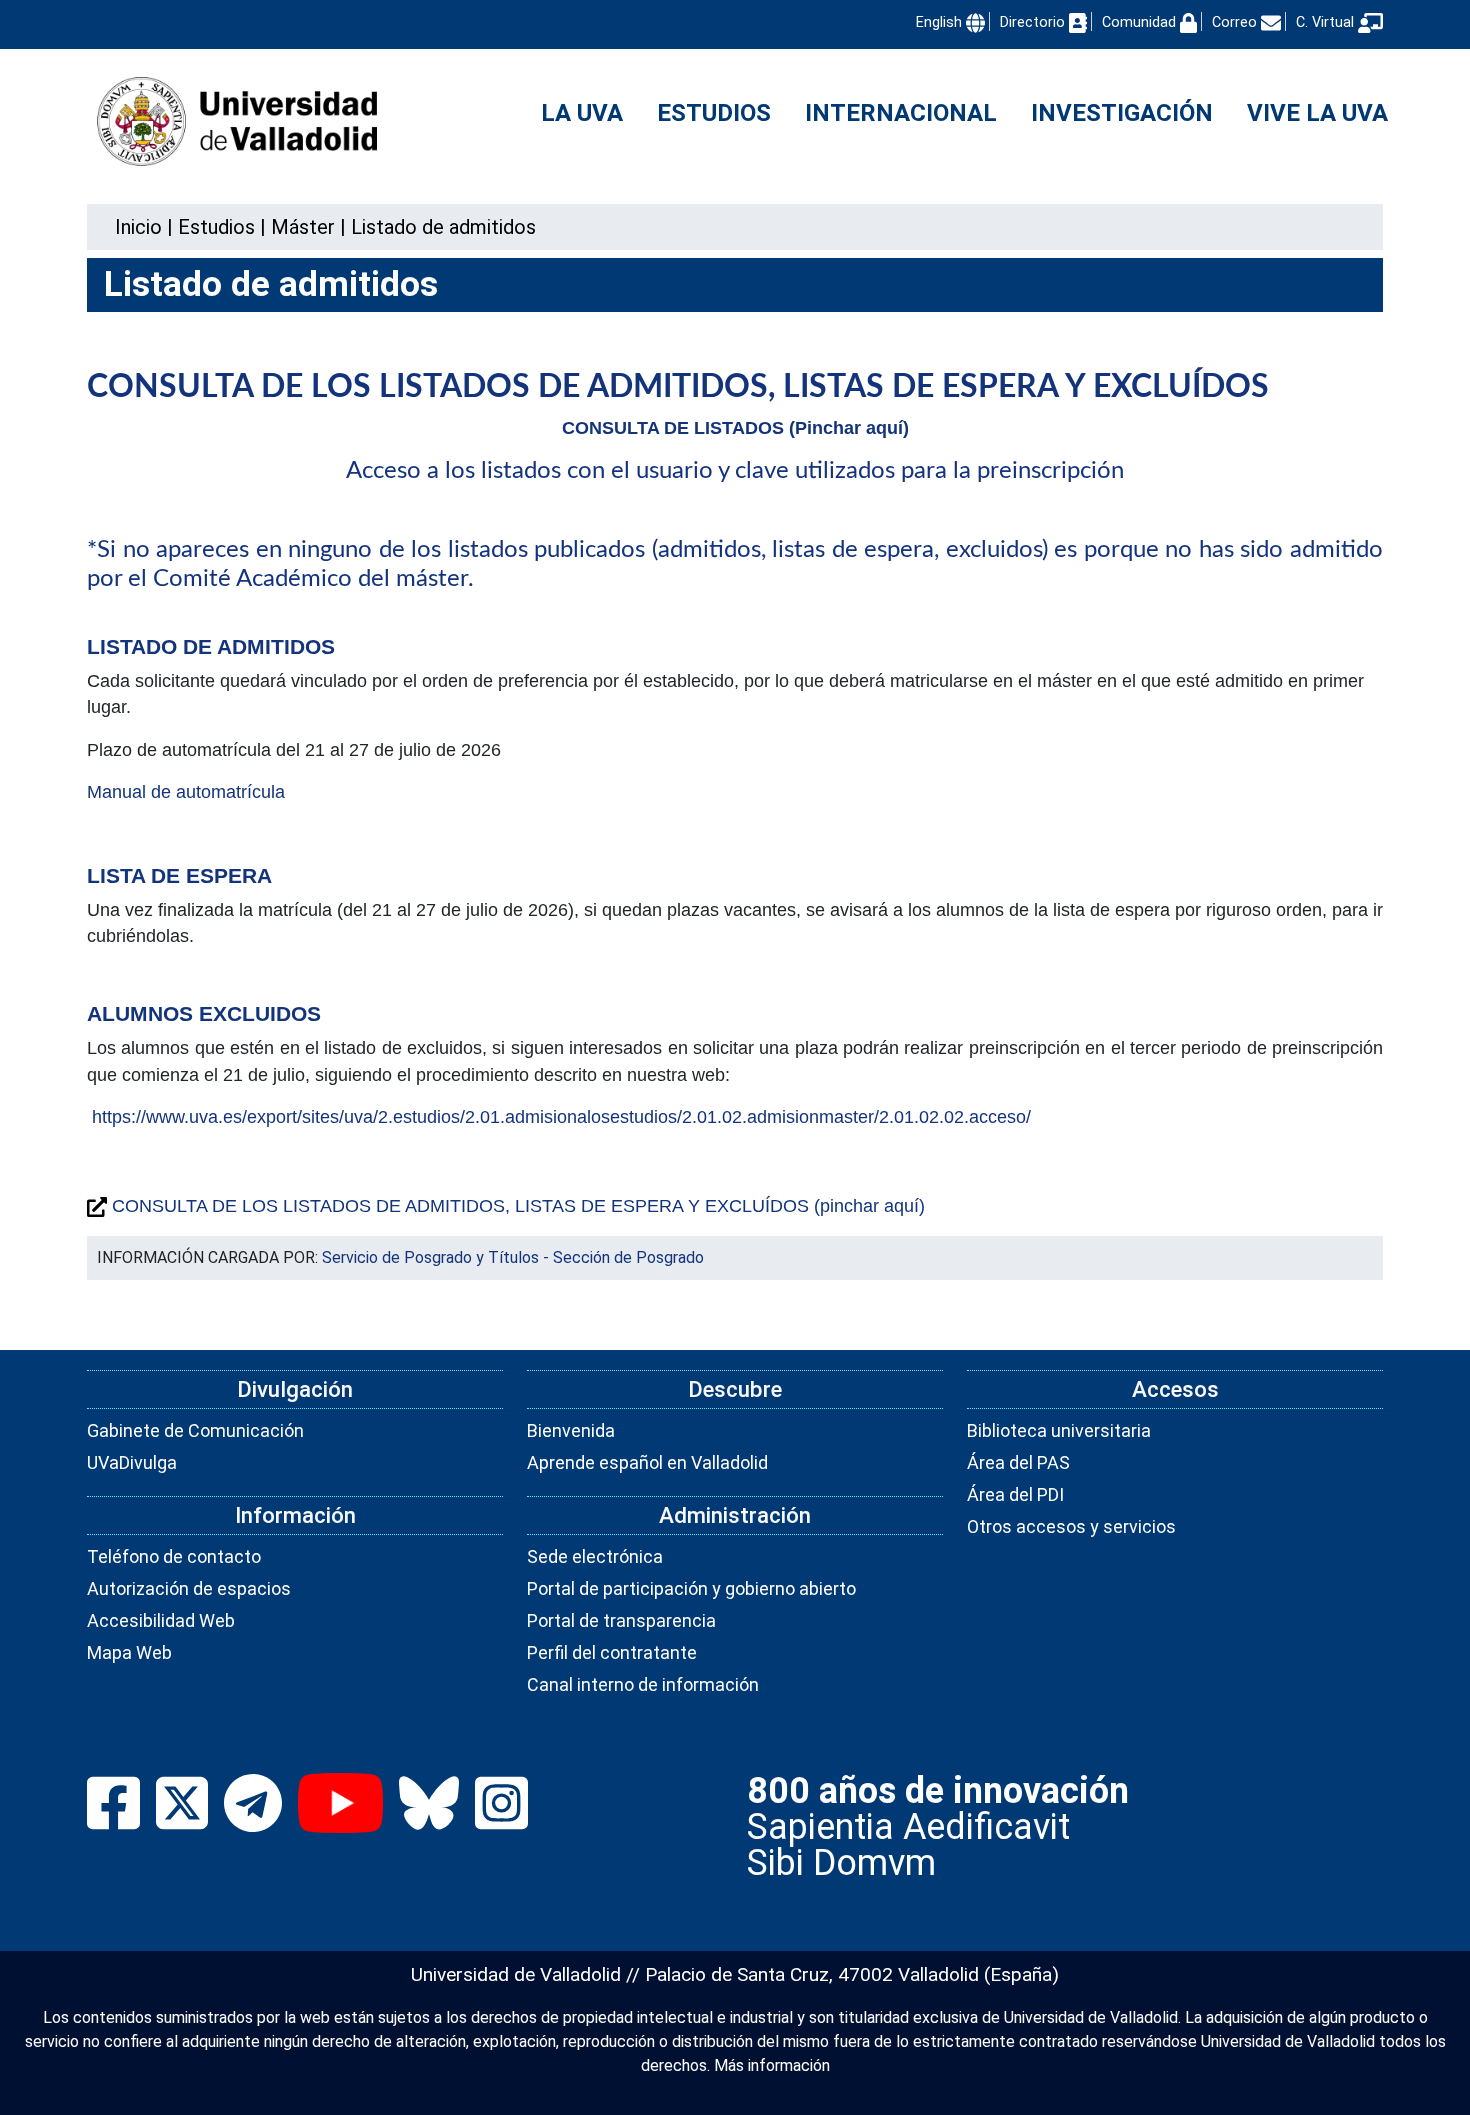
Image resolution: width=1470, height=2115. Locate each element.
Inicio (138, 227)
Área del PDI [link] (1015, 1494)
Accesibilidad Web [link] (161, 1620)
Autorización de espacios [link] (189, 1588)
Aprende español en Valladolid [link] (647, 1462)
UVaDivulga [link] (132, 1462)
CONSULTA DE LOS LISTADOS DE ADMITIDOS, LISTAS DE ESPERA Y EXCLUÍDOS (678, 387)
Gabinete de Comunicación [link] (195, 1430)
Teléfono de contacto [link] (174, 1556)
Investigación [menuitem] (1122, 113)
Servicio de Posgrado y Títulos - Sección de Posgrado (513, 1257)
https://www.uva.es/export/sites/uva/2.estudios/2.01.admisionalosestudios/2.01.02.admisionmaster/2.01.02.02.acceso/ (561, 1117)
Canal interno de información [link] (643, 1684)
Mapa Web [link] (129, 1652)
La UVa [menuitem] (582, 113)
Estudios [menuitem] (714, 113)
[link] (216, 227)
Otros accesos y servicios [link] (1071, 1526)
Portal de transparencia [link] (621, 1620)
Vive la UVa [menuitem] (1317, 113)
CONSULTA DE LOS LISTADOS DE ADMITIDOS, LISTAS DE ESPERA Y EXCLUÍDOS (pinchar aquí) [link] (516, 1206)
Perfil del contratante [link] (612, 1652)
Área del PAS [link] (1018, 1462)
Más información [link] (772, 2065)
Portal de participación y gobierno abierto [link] (691, 1588)
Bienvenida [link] (571, 1430)
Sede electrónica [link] (595, 1556)
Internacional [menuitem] (901, 113)
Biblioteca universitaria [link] (1059, 1430)
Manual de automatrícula (186, 792)
